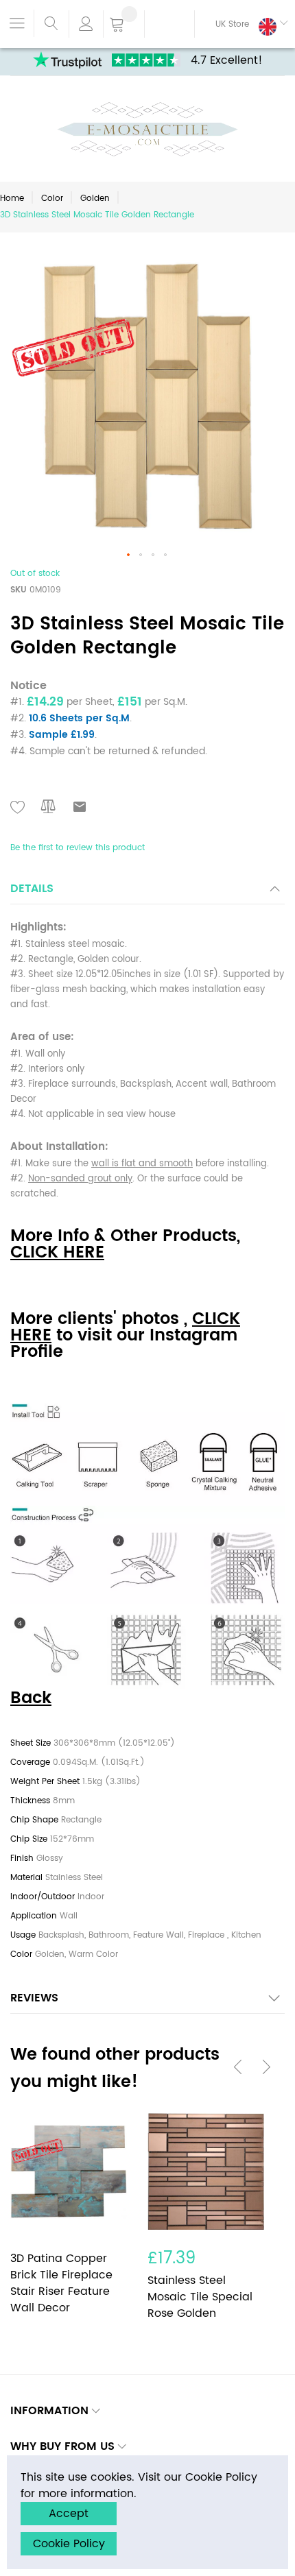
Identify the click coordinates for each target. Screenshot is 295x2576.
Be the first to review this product (78, 848)
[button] (241, 24)
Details (32, 889)
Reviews (34, 1998)
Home (12, 198)
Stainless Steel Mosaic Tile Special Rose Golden (200, 2297)
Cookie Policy (69, 2544)
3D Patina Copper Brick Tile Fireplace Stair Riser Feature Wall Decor (61, 2283)
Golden (95, 198)
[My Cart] (124, 25)
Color (52, 198)
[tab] (147, 892)
